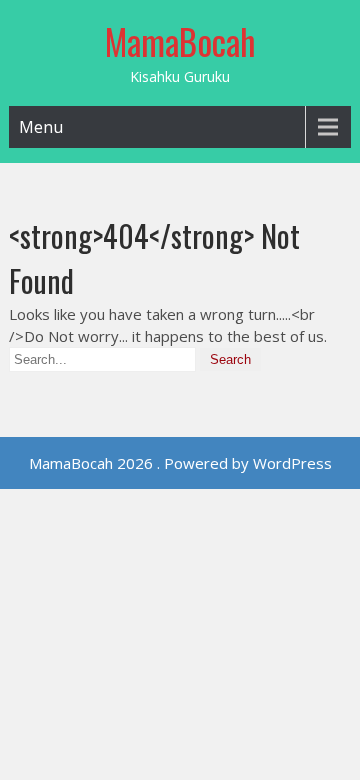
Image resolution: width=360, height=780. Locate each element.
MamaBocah (180, 41)
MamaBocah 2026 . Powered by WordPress (180, 463)
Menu (41, 127)
